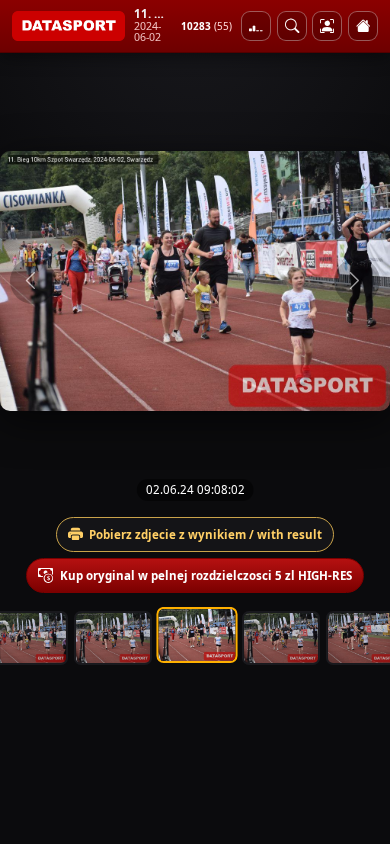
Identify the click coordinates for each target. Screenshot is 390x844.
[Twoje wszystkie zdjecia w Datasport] (327, 26)
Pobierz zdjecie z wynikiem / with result (205, 534)
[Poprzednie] (33, 281)
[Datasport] (68, 26)
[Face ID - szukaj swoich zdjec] (292, 26)
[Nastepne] (357, 281)
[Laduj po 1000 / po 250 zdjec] (256, 26)
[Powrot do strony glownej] (363, 26)
